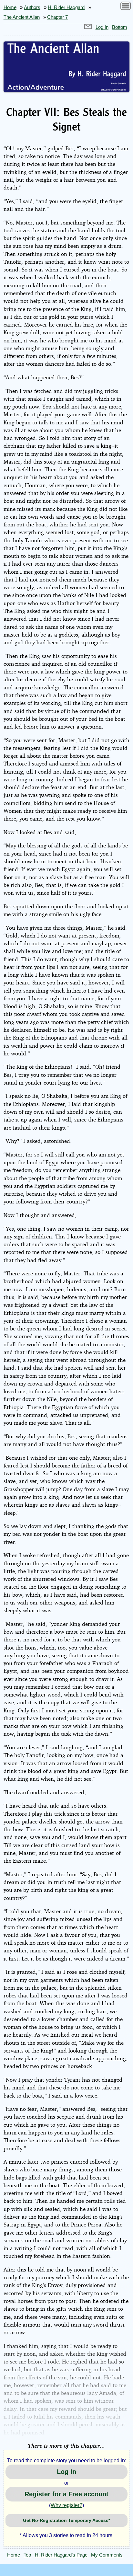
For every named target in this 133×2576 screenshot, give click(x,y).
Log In (102, 27)
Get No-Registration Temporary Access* (66, 2520)
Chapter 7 (57, 17)
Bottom (120, 27)
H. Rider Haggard (66, 7)
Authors (32, 7)
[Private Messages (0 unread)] (88, 27)
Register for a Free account (66, 2494)
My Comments (107, 2555)
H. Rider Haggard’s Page (61, 2555)
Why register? (66, 2505)
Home (10, 7)
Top (27, 2555)
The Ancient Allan (22, 17)
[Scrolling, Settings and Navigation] (126, 7)
